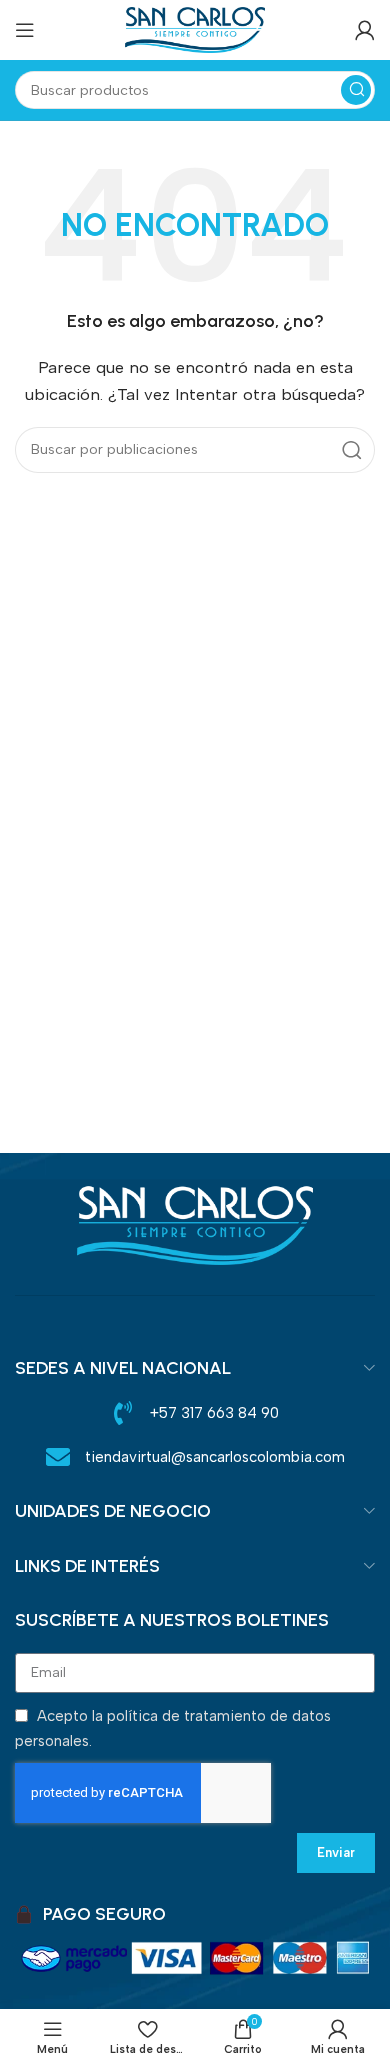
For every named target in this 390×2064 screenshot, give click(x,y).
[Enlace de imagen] (195, 1223)
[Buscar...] (356, 90)
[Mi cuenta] (365, 30)
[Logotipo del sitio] (195, 29)
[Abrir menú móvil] (25, 30)
